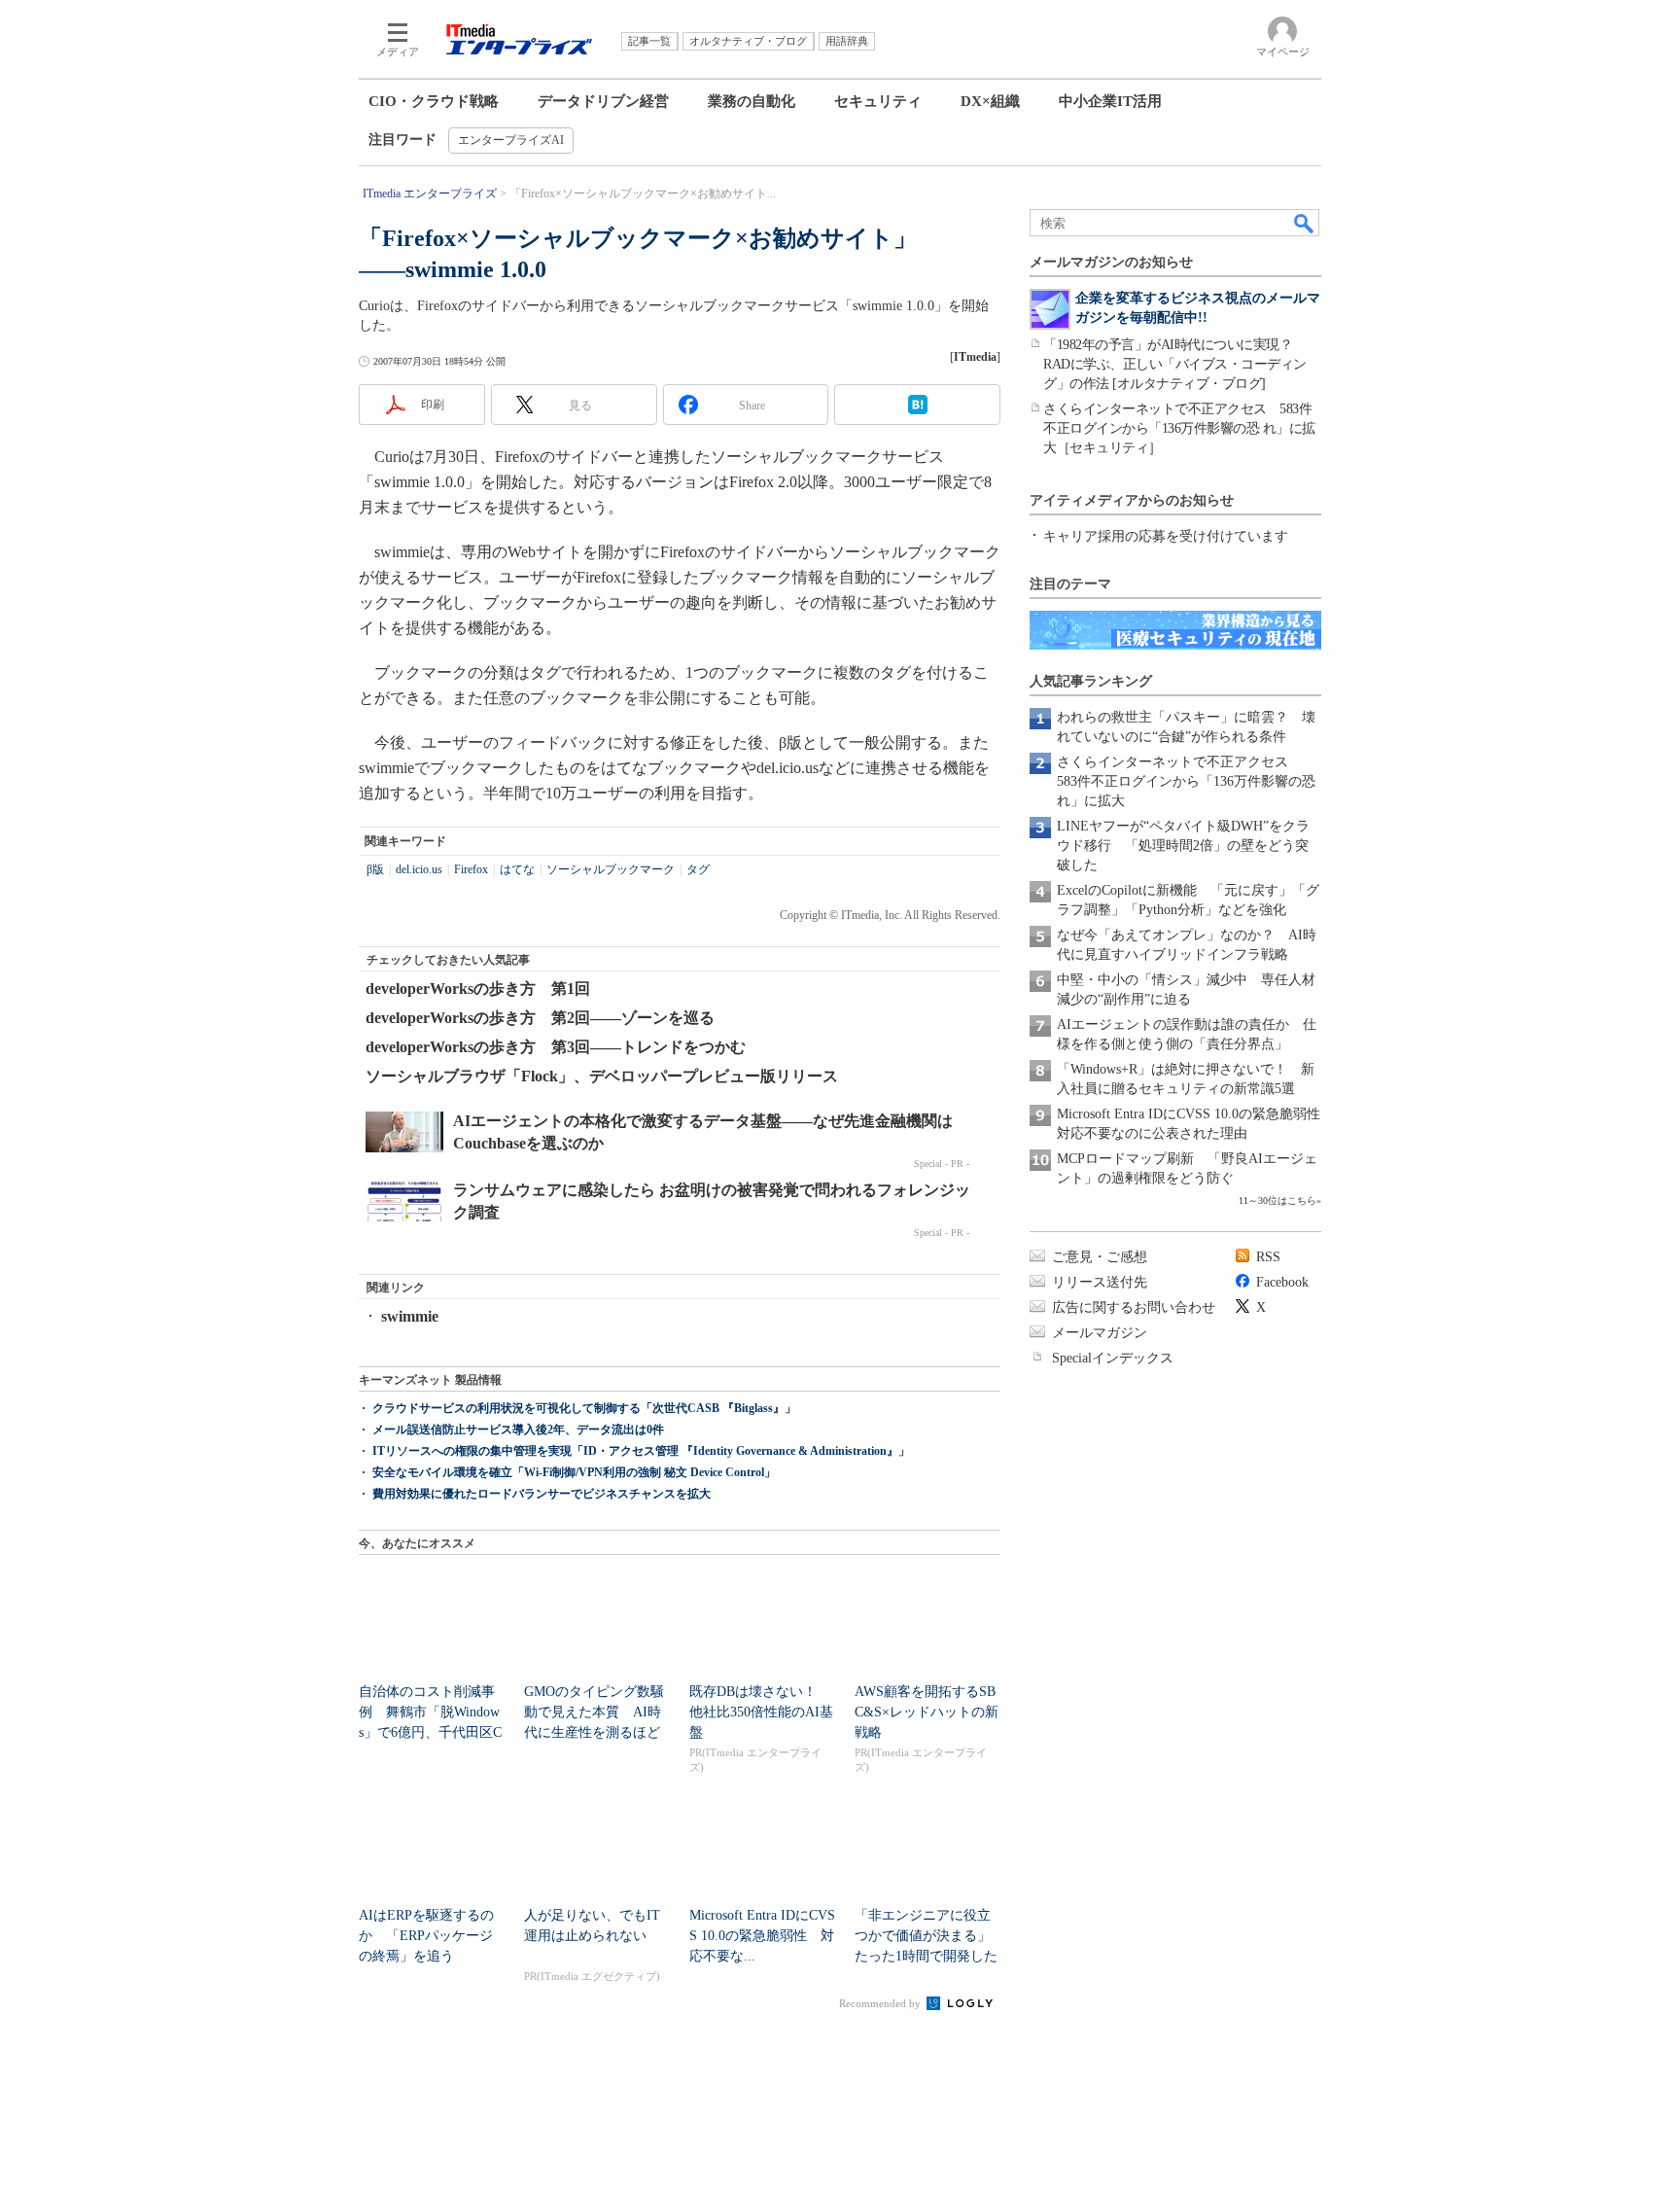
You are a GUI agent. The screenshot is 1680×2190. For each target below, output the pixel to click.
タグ (698, 869)
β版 (375, 869)
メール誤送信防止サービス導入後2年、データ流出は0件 (518, 1430)
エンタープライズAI (511, 140)
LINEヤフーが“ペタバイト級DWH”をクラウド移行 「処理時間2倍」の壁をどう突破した (1183, 846)
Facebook (1282, 1282)
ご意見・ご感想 (1100, 1257)
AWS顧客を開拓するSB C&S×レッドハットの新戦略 (927, 1712)
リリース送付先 (1100, 1282)
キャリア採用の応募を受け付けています (1166, 536)
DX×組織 (990, 101)
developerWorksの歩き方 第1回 (478, 989)
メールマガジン (1100, 1333)
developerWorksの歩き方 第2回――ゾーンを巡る (540, 1018)
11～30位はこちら (1277, 1201)
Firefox (471, 869)
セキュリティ (878, 101)
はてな (517, 869)
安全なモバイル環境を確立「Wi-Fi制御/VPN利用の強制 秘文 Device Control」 (574, 1472)
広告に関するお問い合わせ (1134, 1307)
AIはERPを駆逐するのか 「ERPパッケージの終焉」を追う (426, 1936)
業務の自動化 (752, 101)
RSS (1268, 1257)
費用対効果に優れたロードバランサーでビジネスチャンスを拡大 (542, 1494)
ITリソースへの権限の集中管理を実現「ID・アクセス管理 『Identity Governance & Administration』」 (641, 1451)
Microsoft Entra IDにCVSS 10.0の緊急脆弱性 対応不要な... (762, 1936)
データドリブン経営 (603, 101)
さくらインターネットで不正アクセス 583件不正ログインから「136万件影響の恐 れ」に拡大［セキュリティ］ (1179, 428)
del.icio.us (419, 869)
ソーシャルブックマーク (611, 869)
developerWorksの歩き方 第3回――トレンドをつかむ (556, 1047)
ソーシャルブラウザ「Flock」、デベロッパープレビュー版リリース (602, 1076)
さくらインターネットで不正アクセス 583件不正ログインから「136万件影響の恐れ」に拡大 (1186, 781)
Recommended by (881, 2003)
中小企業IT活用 (1110, 101)
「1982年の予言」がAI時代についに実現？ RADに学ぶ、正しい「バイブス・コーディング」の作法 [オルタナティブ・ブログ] (1175, 364)
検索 (1305, 223)
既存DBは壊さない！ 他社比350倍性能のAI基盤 (761, 1712)
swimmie (410, 1316)
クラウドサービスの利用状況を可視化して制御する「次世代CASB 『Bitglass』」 (584, 1408)
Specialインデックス (1113, 1358)
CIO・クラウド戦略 (434, 101)
